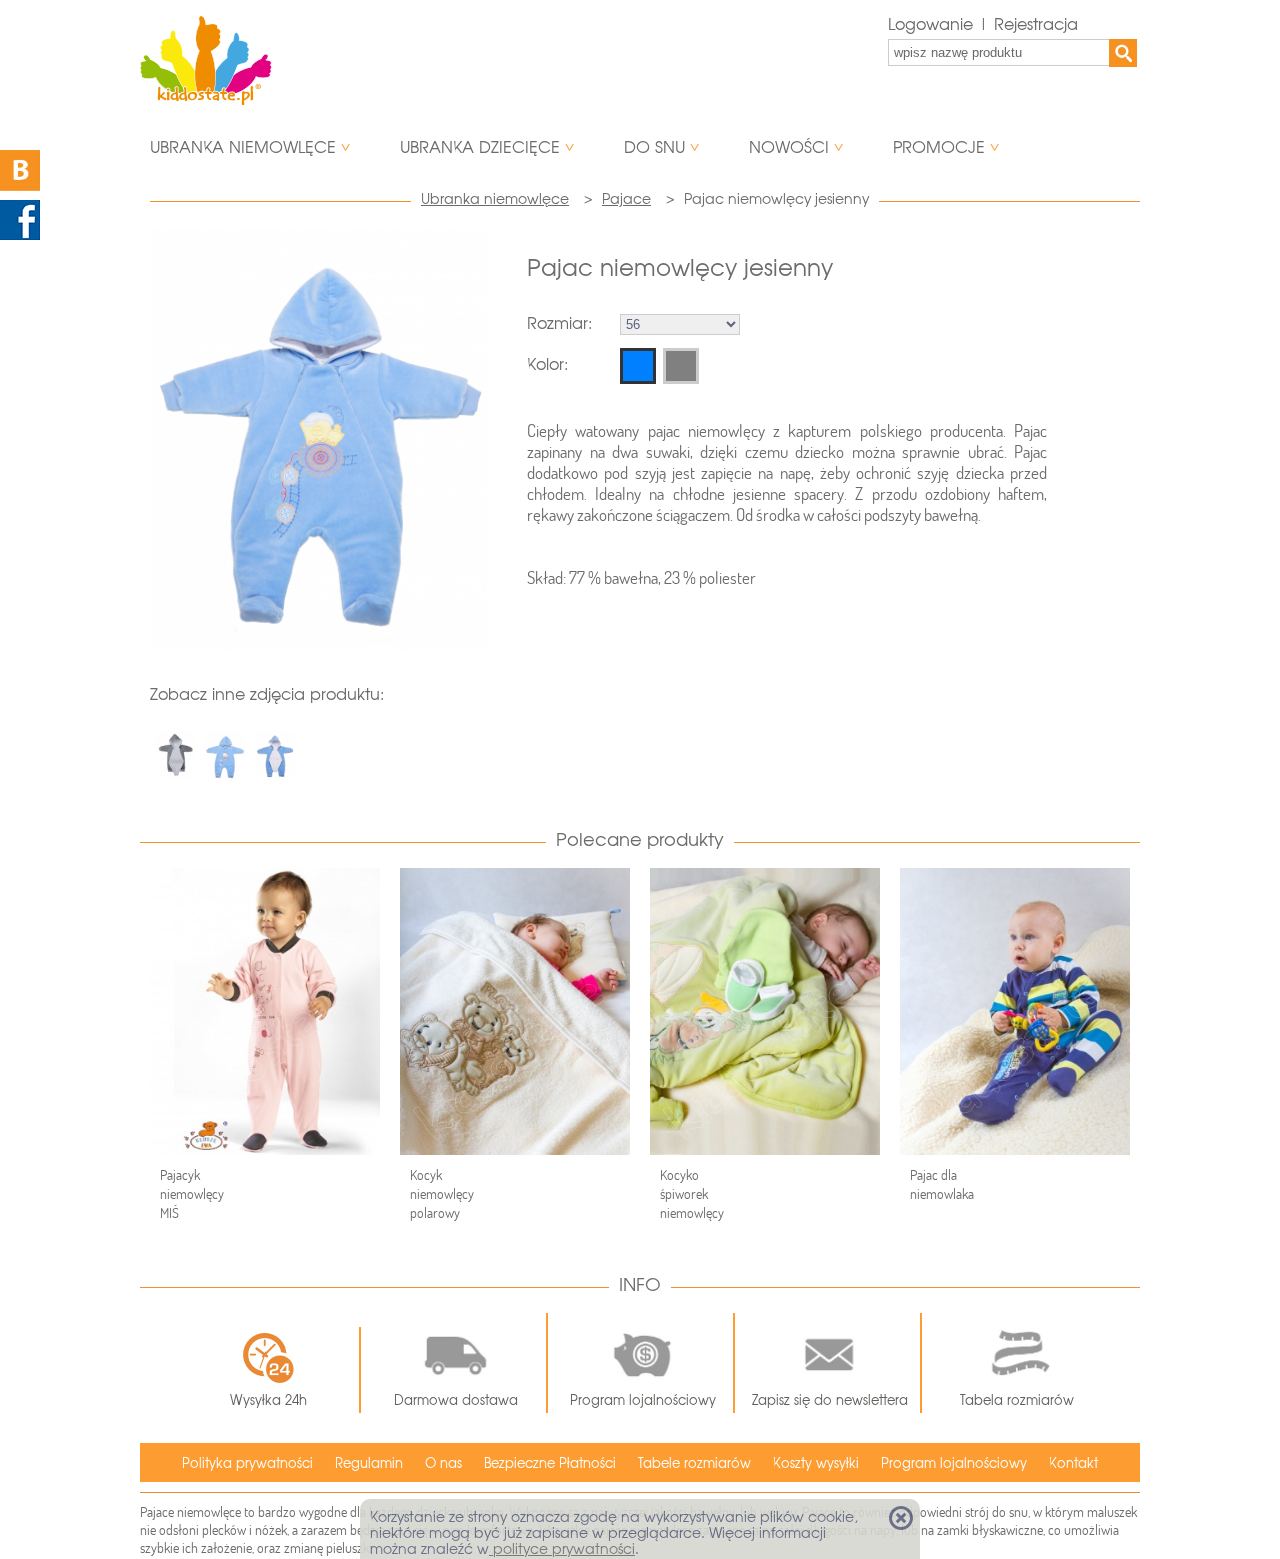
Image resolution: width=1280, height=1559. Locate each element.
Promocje (939, 147)
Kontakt (1073, 1463)
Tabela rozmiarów (1017, 1400)
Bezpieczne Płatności (550, 1463)
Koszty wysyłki (816, 1463)
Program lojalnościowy (643, 1400)
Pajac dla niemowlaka (942, 1184)
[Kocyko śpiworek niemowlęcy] (765, 1011)
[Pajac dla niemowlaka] (1015, 1011)
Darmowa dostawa (456, 1400)
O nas (443, 1463)
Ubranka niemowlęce (243, 147)
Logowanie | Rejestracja (983, 24)
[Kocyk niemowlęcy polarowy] (515, 1011)
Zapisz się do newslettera (830, 1400)
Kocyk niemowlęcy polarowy (442, 1194)
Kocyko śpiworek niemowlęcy (692, 1194)
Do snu (654, 147)
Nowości (789, 147)
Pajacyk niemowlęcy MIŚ (192, 1194)
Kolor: (547, 364)
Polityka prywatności (247, 1463)
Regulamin (369, 1463)
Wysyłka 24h (268, 1400)
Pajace (626, 199)
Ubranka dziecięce (480, 147)
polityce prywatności (562, 1549)
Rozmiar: (559, 323)
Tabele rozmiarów (694, 1463)
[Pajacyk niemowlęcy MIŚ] (265, 1011)
